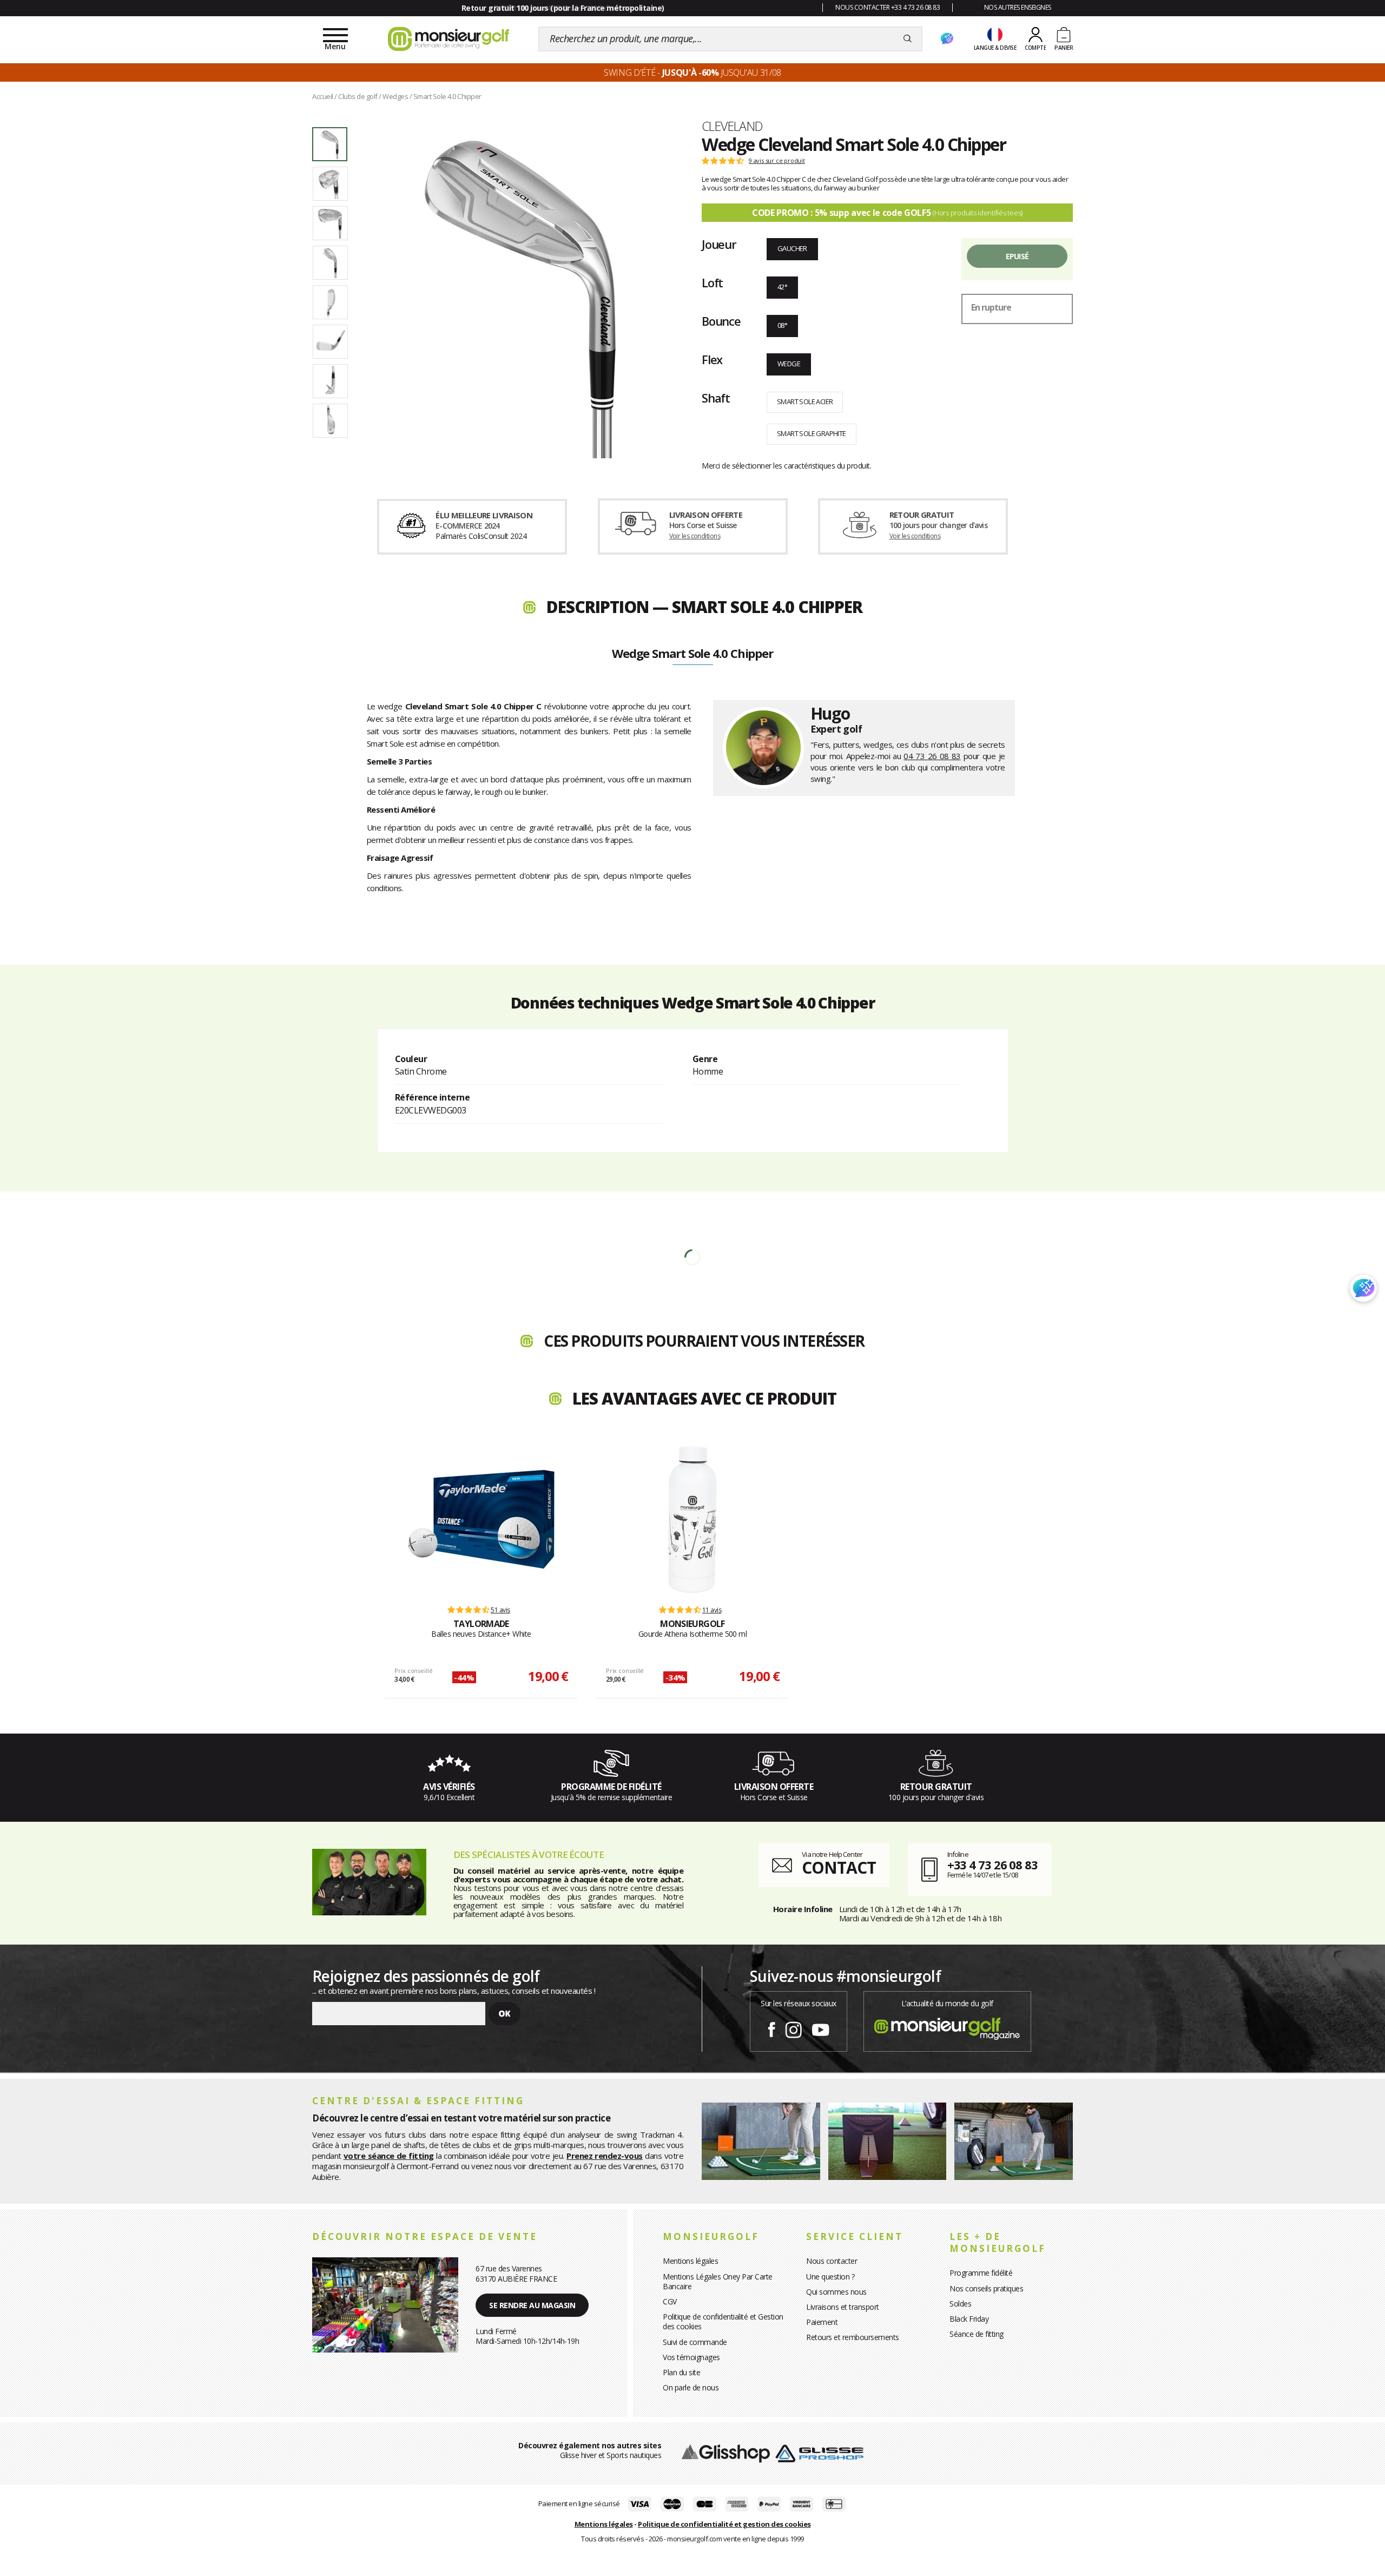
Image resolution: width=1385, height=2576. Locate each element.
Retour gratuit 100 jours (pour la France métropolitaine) (563, 8)
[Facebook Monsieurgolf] (771, 2028)
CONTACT (839, 1867)
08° (782, 325)
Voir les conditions (695, 536)
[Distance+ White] (481, 1519)
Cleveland (732, 126)
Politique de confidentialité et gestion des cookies (724, 2524)
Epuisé (1017, 256)
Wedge (789, 364)
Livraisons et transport (843, 2307)
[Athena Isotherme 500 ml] (692, 1519)
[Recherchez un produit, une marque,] (908, 39)
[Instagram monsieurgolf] (793, 2028)
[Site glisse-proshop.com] (819, 2452)
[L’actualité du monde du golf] (947, 2026)
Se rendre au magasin (532, 2305)
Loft (712, 282)
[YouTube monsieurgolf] (821, 2028)
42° (782, 287)
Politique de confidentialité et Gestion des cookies (723, 2321)
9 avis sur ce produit (777, 161)
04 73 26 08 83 (932, 756)
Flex (712, 359)
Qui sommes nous (836, 2292)
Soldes (960, 2304)
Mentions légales (690, 2261)
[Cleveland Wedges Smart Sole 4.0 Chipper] (518, 293)
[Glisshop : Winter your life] (449, 39)
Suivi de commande (695, 2342)
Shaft (716, 398)
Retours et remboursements (853, 2337)
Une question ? (830, 2277)
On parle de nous (691, 2387)
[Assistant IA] (947, 39)
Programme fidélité (981, 2273)
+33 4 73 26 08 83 (992, 1865)
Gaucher (792, 248)
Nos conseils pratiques (986, 2288)
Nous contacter (832, 2261)
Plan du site (681, 2372)
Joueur (719, 244)
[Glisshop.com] (726, 2452)
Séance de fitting (977, 2334)
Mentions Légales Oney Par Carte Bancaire (718, 2281)
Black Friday (969, 2319)
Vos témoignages (691, 2357)
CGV (670, 2301)
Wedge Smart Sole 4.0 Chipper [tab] (692, 654)
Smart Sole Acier (805, 401)
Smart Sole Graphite (812, 433)
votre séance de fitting (389, 2156)
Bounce (721, 321)
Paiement (822, 2322)
